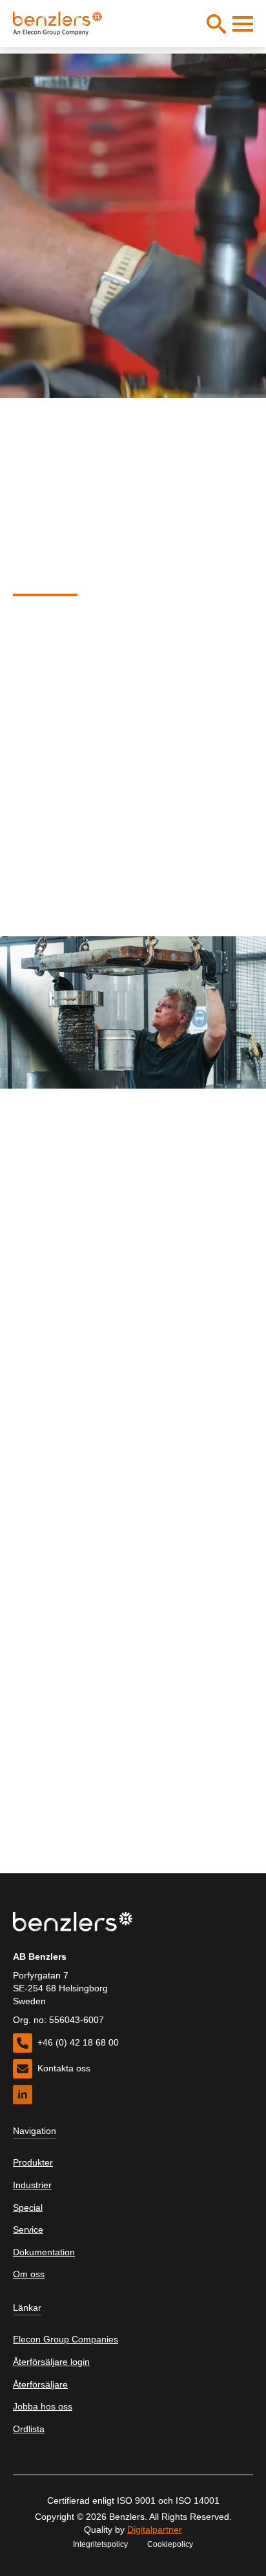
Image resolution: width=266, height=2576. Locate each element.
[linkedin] (23, 2095)
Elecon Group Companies (66, 2339)
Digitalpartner (155, 2530)
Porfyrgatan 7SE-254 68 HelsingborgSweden (60, 1988)
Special (28, 2208)
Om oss (29, 2274)
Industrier (32, 2185)
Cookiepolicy (170, 2544)
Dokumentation (44, 2252)
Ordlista (29, 2429)
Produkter (33, 2162)
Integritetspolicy (100, 2544)
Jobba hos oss (43, 2406)
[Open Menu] (243, 24)
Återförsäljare (40, 2384)
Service (28, 2229)
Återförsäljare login (51, 2362)
